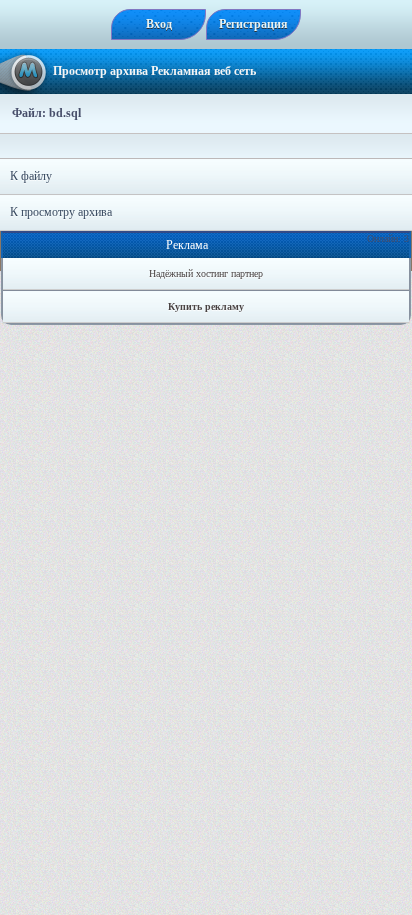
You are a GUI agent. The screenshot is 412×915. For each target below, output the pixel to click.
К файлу (31, 176)
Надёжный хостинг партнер (206, 273)
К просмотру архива (61, 212)
